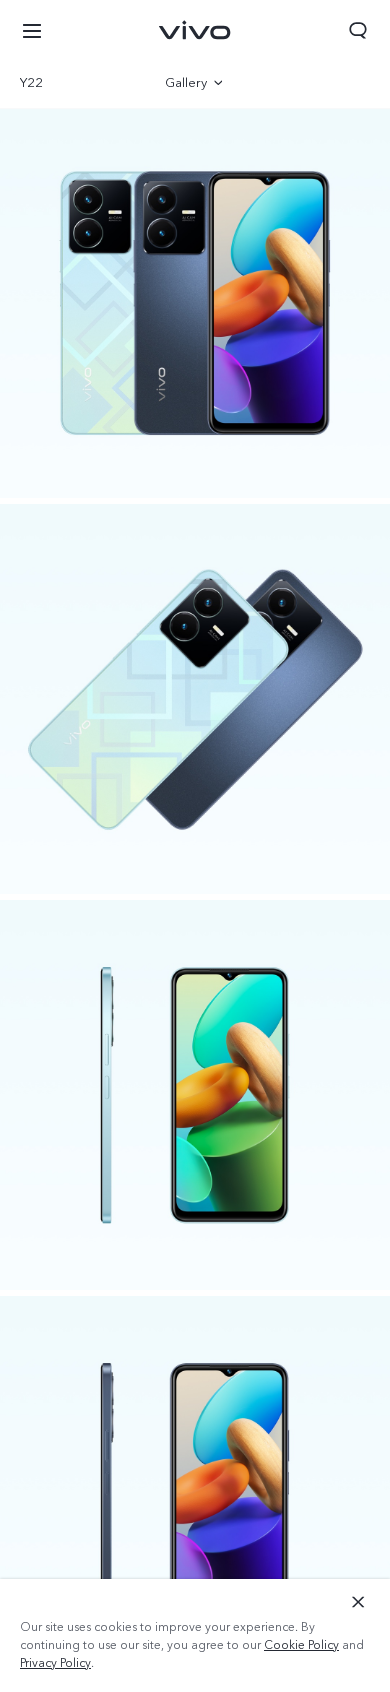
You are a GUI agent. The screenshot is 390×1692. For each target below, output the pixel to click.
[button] (32, 30)
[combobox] (72, 83)
